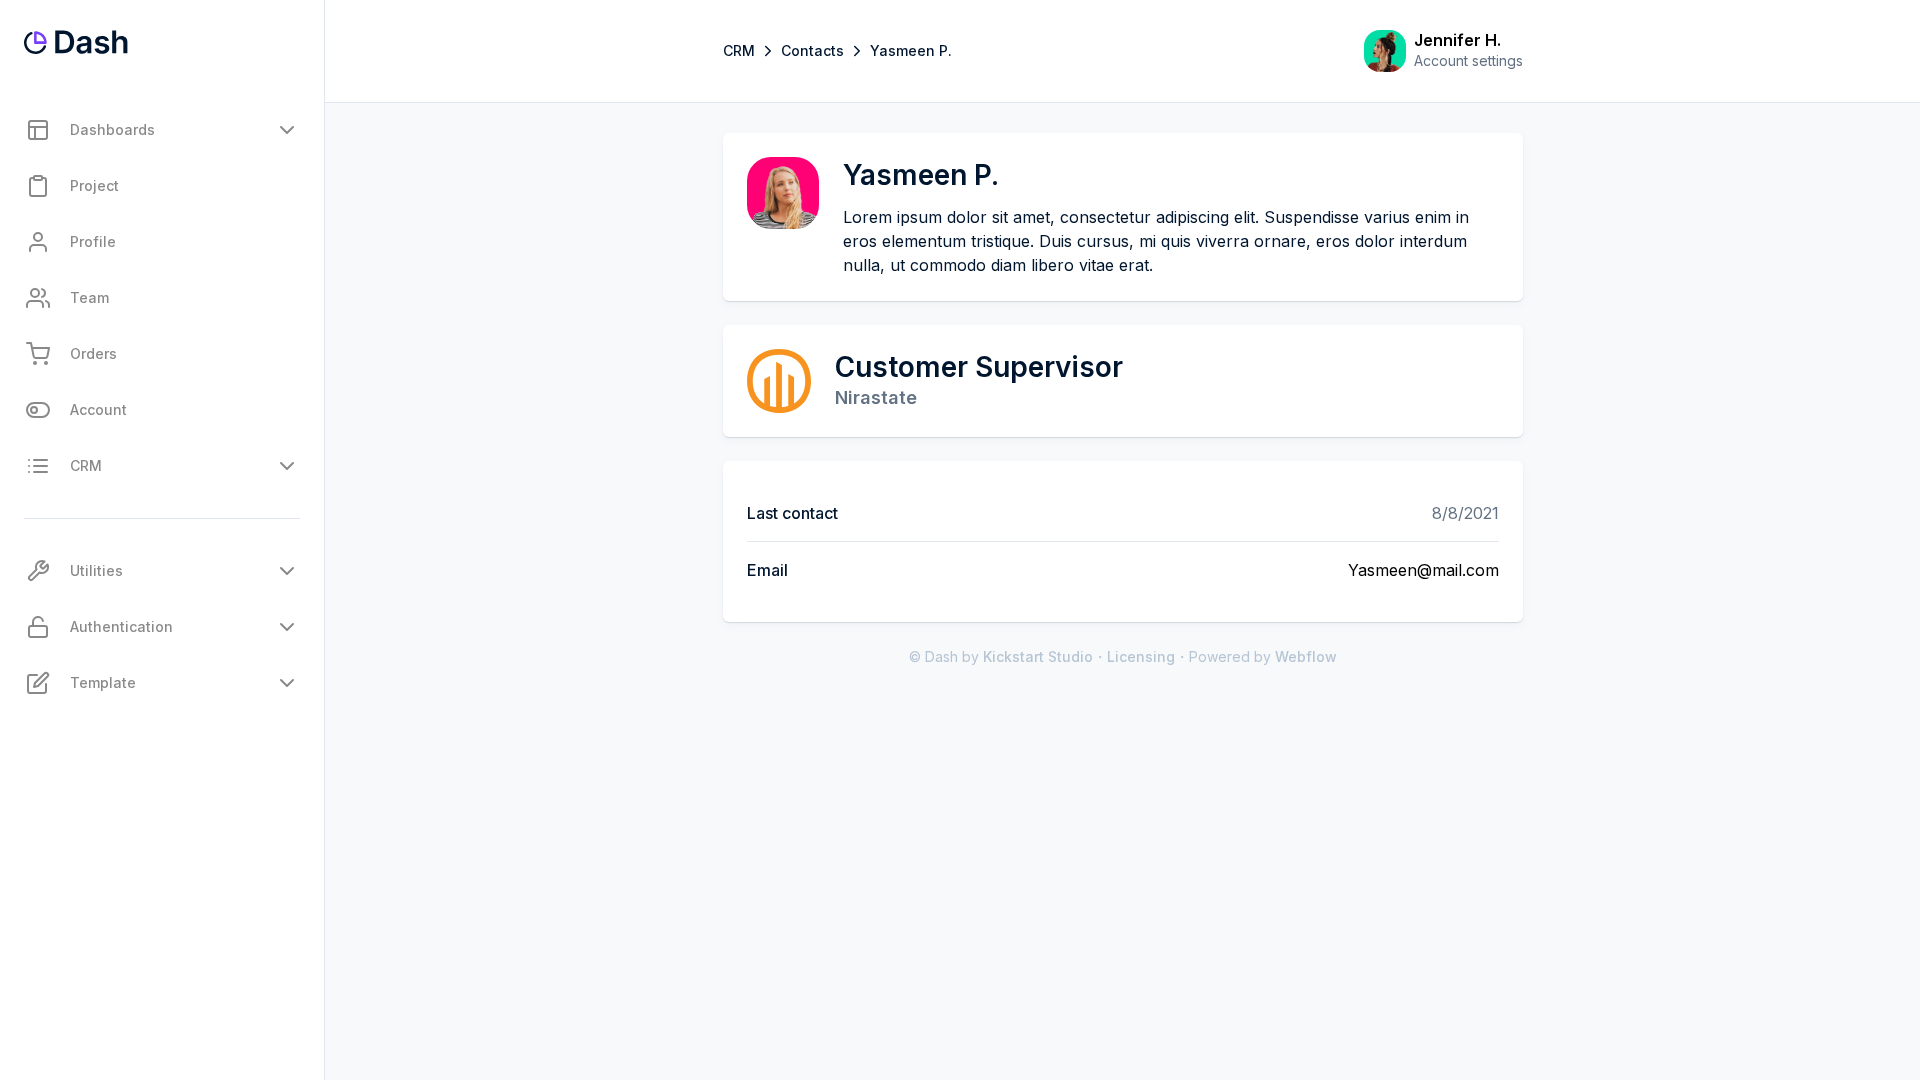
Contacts (812, 50)
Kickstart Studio (1038, 656)
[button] (161, 130)
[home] (76, 42)
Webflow (1306, 656)
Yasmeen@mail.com (1423, 570)
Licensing (1141, 656)
